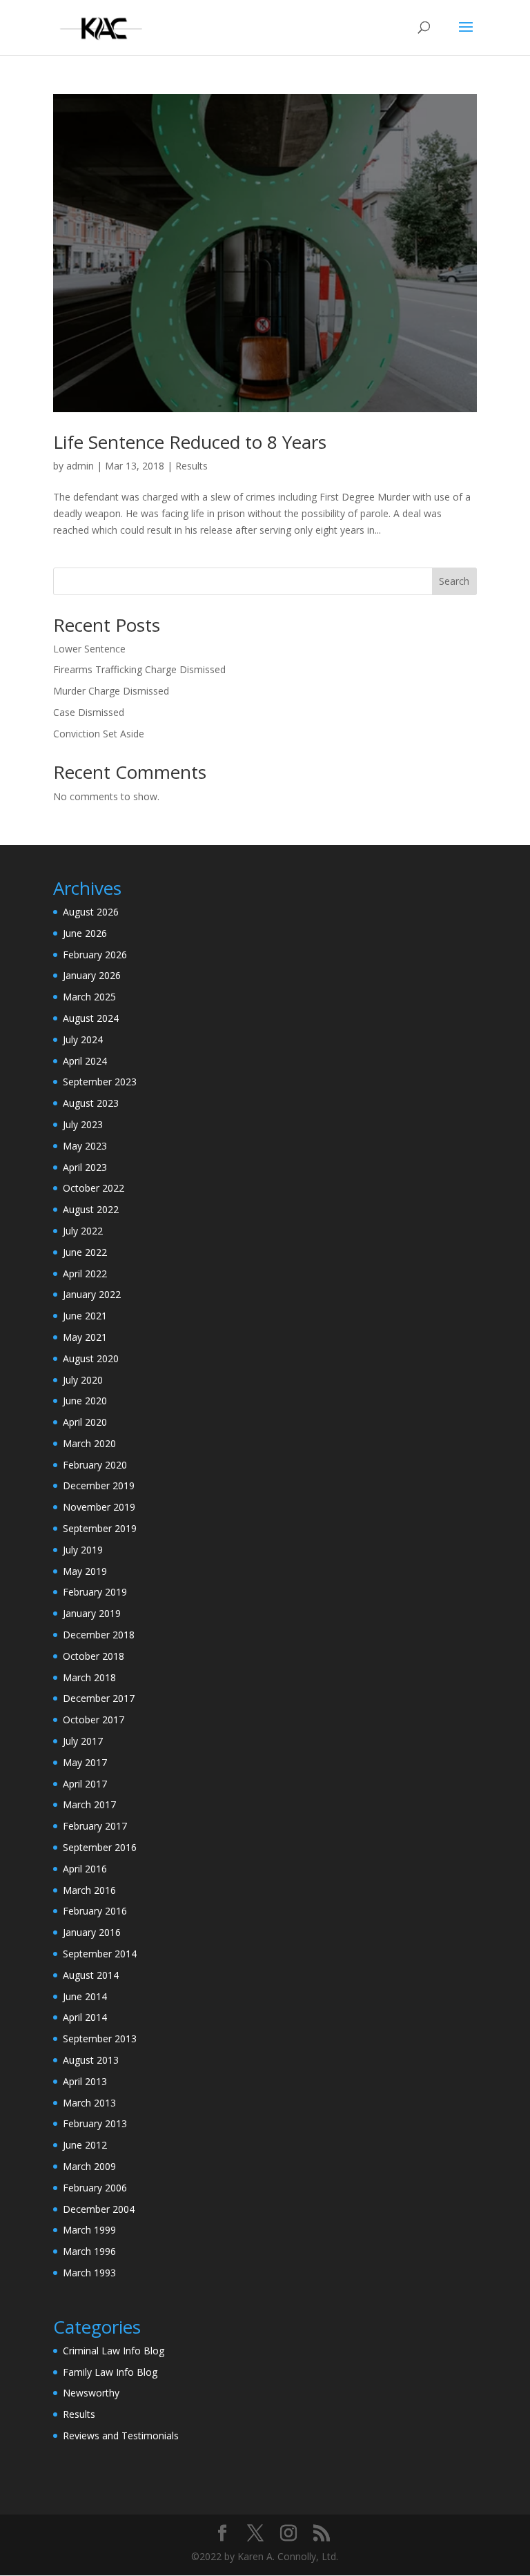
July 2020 (83, 1380)
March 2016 (89, 1890)
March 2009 (89, 2166)
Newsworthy (91, 2393)
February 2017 (95, 1826)
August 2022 (91, 1209)
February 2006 (95, 2188)
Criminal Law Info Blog (114, 2351)
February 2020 (95, 1465)
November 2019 (99, 1507)
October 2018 (94, 1656)
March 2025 (89, 997)
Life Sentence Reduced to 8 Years (190, 442)
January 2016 (92, 1932)
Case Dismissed (89, 712)
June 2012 (85, 2145)
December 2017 (99, 1698)
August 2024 (91, 1018)
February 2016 (95, 1911)
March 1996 (89, 2251)
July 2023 (83, 1124)
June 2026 (85, 933)
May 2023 (85, 1146)
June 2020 (85, 1401)
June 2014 (85, 1996)
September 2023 (100, 1082)
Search (454, 581)
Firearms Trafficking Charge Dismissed (139, 669)
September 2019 (100, 1528)
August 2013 (91, 2060)
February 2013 (95, 2123)
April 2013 (85, 2081)
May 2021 (85, 1337)
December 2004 (99, 2209)
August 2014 (91, 1975)
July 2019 (83, 1550)
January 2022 (92, 1294)
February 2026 (95, 955)
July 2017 (83, 1741)
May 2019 (85, 1571)
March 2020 (89, 1443)
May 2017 (85, 1762)
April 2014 (85, 2017)
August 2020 (91, 1358)
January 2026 (92, 975)
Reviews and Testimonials (121, 2435)
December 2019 (99, 1485)
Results (192, 466)
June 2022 (85, 1252)
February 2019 (95, 1592)
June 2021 (85, 1316)
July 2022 (83, 1231)
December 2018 (99, 1635)
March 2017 (89, 1804)
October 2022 (94, 1188)
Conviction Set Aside (99, 734)
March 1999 (89, 2230)
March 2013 (89, 2103)
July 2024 (83, 1039)
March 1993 (89, 2273)
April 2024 (85, 1061)
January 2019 (92, 1613)
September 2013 (100, 2038)
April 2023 (85, 1167)
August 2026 (91, 912)
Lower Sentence (89, 649)
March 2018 (89, 1677)
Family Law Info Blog (110, 2372)
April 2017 (85, 1784)
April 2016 (85, 1869)
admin (80, 466)
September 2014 (100, 1954)
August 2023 (91, 1103)
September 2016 (100, 1847)
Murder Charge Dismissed (111, 691)
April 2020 (85, 1422)
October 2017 (94, 1720)
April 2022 (85, 1274)
